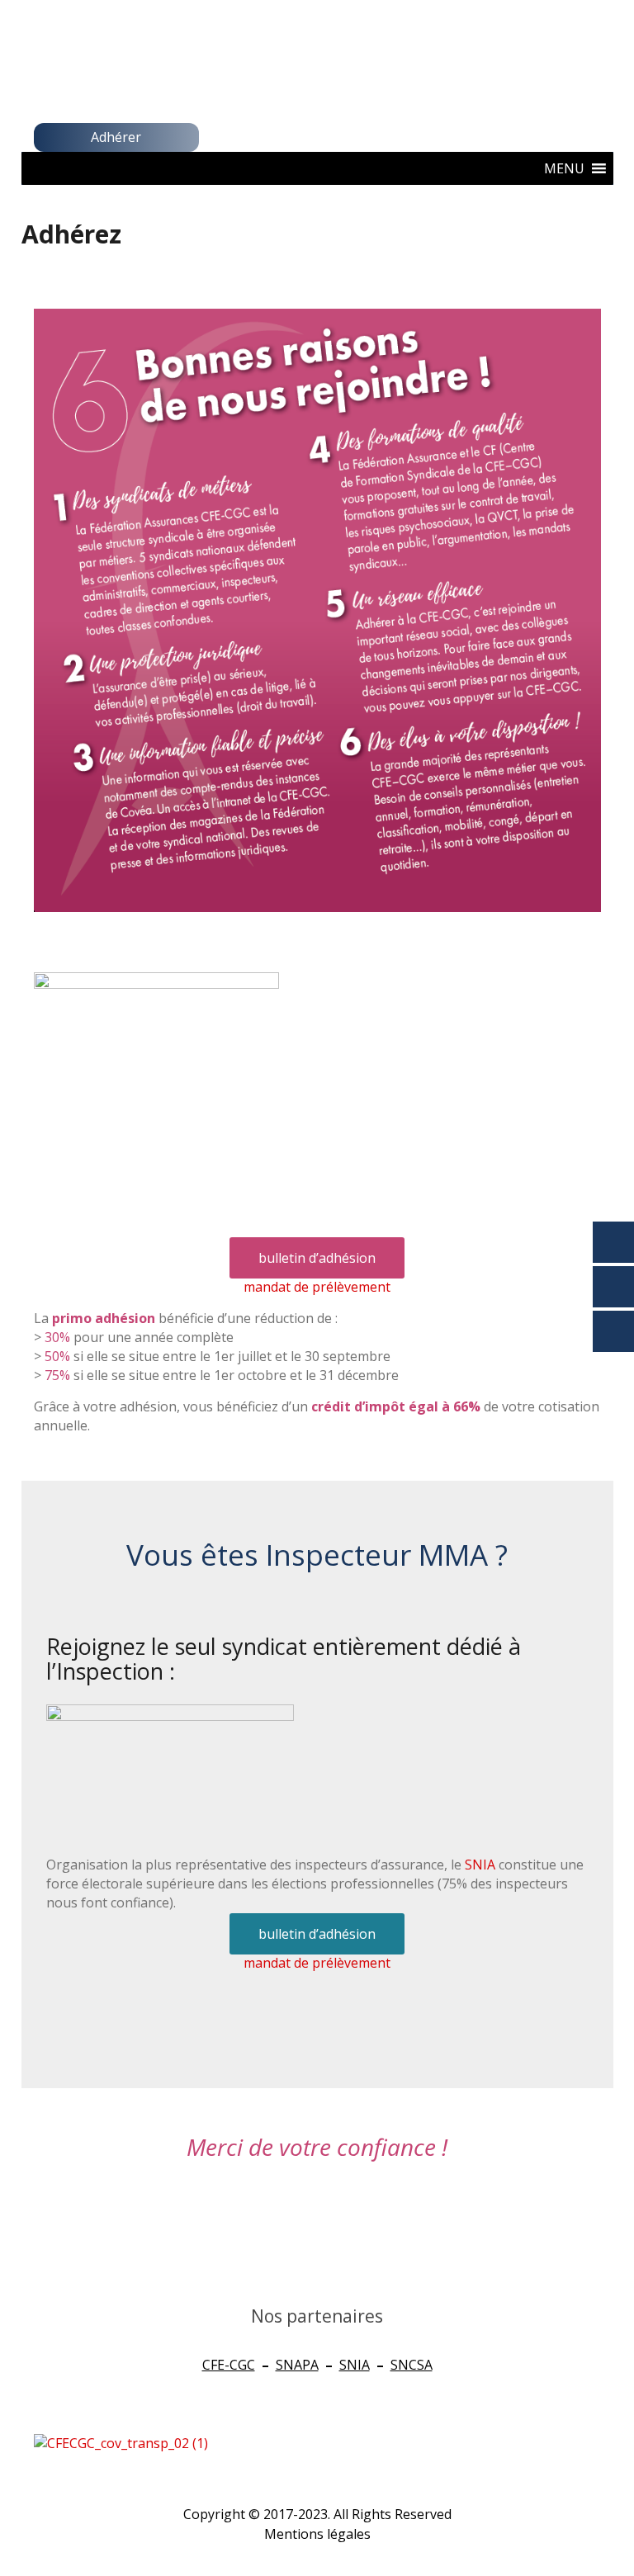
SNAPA (297, 2365)
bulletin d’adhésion (317, 1258)
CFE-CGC (229, 2365)
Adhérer (116, 137)
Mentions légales (317, 2534)
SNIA (480, 1865)
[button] (564, 168)
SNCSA (412, 2365)
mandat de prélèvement (317, 1287)
